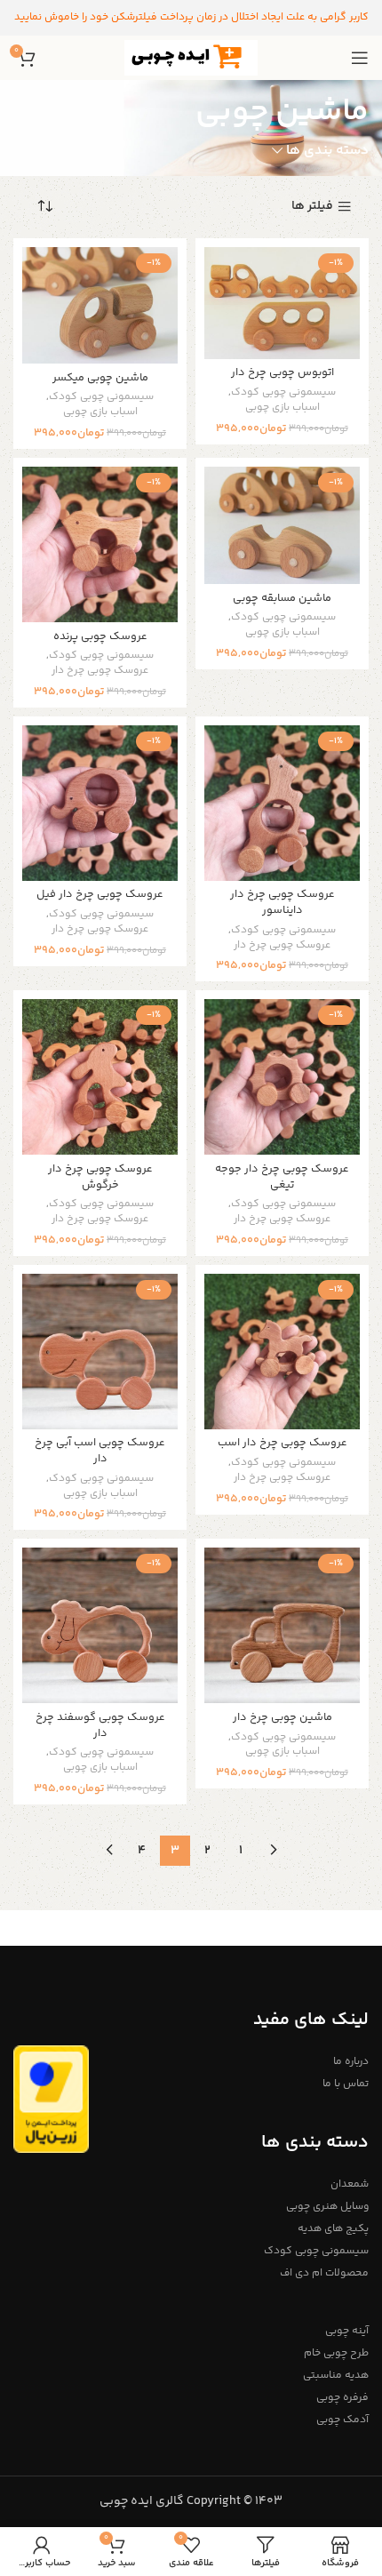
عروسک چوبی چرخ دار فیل (100, 894)
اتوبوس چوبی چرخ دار (283, 372)
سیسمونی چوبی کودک (283, 393)
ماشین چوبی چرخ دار (283, 1717)
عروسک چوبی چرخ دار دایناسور (283, 902)
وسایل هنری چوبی (327, 2207)
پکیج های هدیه (333, 2229)
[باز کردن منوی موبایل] (360, 58)
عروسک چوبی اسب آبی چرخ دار (100, 1451)
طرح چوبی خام (336, 2353)
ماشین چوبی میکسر (100, 378)
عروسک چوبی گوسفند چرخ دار (100, 1725)
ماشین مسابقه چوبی (282, 598)
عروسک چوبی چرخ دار (100, 672)
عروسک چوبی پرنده (100, 636)
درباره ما (351, 2062)
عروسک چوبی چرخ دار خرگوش (100, 1177)
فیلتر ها (312, 207)
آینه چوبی (347, 2331)
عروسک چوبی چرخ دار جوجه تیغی (282, 1177)
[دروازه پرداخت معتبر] (51, 2100)
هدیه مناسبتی (336, 2376)
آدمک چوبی (342, 2420)
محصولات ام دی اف (324, 2273)
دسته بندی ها (327, 151)
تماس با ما (346, 2084)
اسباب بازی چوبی (283, 408)
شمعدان (350, 2184)
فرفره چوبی (342, 2398)
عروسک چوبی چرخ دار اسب (283, 1443)
